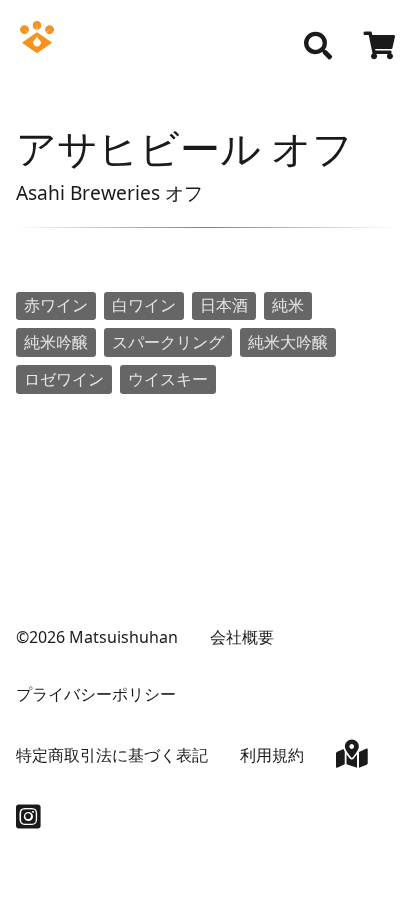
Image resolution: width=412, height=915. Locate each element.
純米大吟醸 (288, 342)
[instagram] (28, 821)
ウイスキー (168, 379)
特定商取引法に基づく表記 (112, 755)
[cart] (380, 48)
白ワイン (144, 305)
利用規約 (272, 755)
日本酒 (224, 305)
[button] (318, 46)
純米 (288, 305)
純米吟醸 (56, 342)
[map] (352, 758)
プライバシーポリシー (96, 694)
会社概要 (242, 637)
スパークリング (168, 342)
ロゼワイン (64, 379)
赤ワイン (56, 305)
